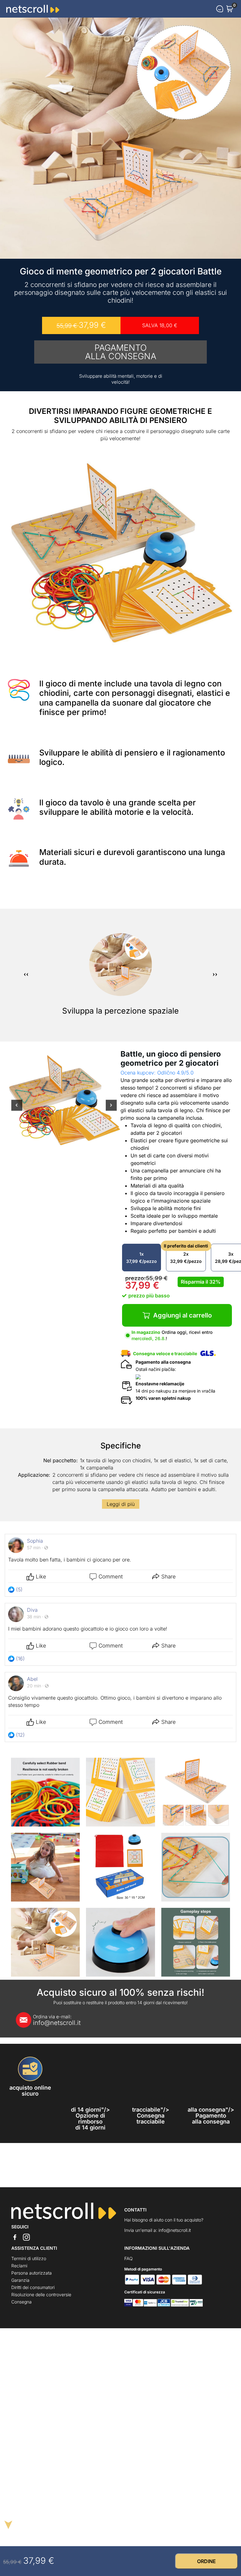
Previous (17, 1109)
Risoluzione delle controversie (41, 2295)
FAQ (129, 2258)
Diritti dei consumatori (33, 2287)
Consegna (21, 2302)
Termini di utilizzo (29, 2258)
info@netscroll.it (57, 2020)
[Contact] (220, 9)
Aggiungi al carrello (182, 1315)
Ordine (206, 2561)
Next (111, 1109)
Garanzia (20, 2280)
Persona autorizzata (32, 2273)
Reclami (19, 2266)
